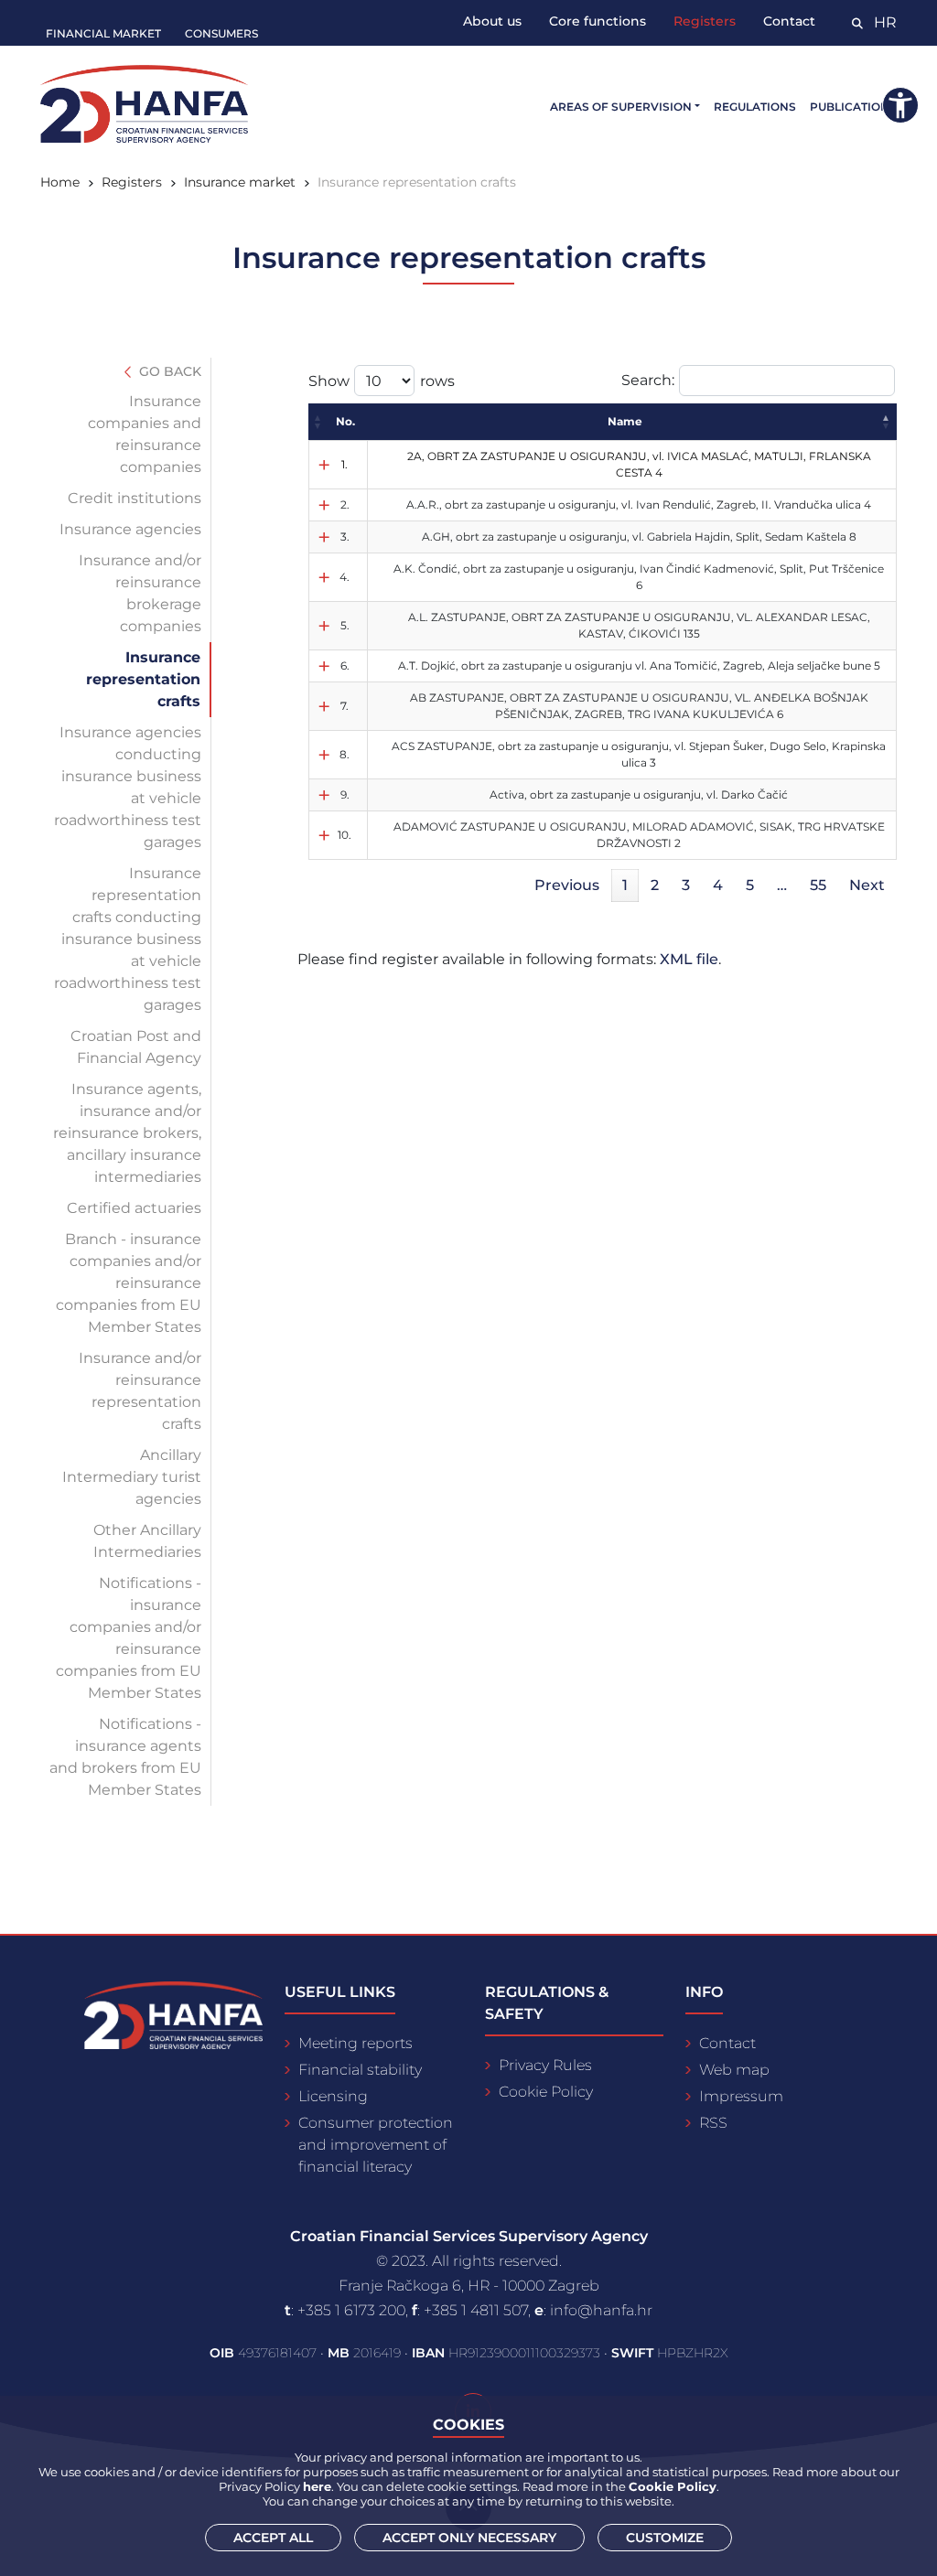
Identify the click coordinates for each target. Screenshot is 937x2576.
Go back (168, 371)
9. (345, 794)
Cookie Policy (546, 2092)
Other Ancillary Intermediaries (147, 1541)
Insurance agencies (130, 529)
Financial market (103, 33)
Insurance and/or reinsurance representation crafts (140, 1391)
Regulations (755, 107)
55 (818, 885)
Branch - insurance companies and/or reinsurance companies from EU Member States (129, 1283)
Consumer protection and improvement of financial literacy (376, 2145)
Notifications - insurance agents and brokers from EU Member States (125, 1757)
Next (867, 885)
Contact (789, 21)
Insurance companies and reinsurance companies (145, 434)
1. (345, 464)
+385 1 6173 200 (351, 2310)
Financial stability (360, 2070)
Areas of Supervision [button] (621, 107)
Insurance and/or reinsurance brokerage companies (140, 593)
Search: (648, 380)
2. (345, 504)
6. (345, 665)
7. (345, 706)
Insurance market (240, 182)
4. (345, 577)
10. (345, 835)
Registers (705, 21)
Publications (853, 107)
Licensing (333, 2096)
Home (60, 182)
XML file (689, 959)
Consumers (221, 33)
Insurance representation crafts (143, 679)
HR (885, 22)
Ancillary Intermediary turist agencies (132, 1477)
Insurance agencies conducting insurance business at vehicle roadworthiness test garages (128, 787)
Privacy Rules (545, 2065)
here (317, 2486)
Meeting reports (355, 2043)
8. (345, 754)
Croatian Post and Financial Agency (136, 1047)
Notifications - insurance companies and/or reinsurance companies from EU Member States (129, 1638)
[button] (318, 422)
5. (345, 625)
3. (345, 537)
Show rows (382, 381)
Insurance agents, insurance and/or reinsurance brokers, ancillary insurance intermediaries (127, 1133)
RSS (713, 2123)
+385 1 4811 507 (476, 2310)
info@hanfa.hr (601, 2310)
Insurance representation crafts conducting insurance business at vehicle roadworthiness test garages (128, 939)
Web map (734, 2070)
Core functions (598, 21)
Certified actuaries (134, 1208)
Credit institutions (135, 498)
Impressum (741, 2096)
